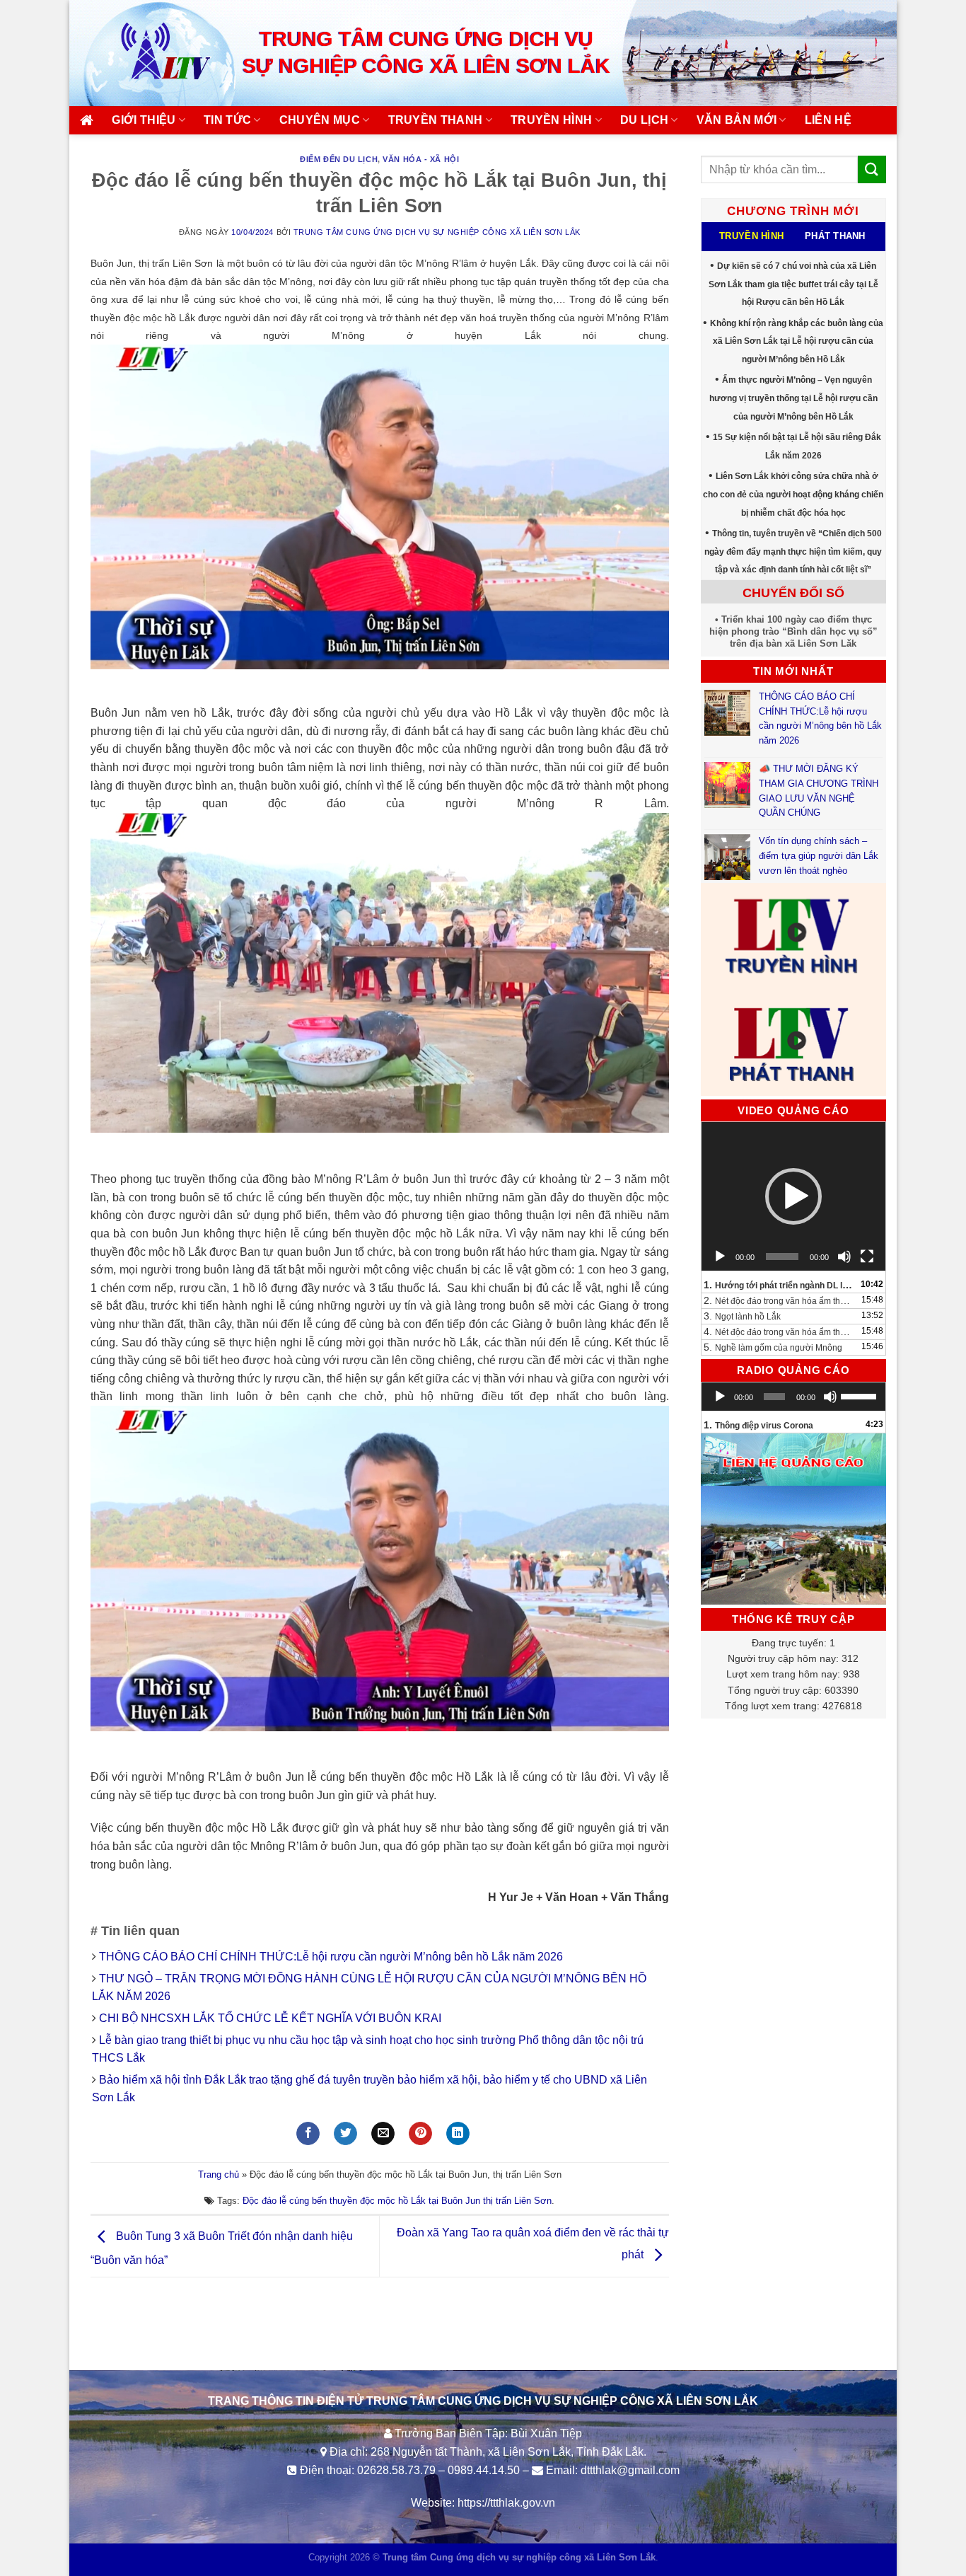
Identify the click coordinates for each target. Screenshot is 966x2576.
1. (780, 1285)
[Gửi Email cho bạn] (383, 2134)
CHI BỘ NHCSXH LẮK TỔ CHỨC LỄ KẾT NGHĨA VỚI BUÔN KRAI (270, 2018)
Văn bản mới (737, 120)
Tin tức (227, 120)
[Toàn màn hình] (867, 1257)
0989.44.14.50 (484, 2470)
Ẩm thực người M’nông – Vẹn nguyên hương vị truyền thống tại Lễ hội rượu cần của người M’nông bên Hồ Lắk (793, 398)
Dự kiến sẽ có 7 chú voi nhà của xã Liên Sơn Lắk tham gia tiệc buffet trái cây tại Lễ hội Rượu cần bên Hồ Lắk (793, 284)
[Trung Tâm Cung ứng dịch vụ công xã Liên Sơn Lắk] (151, 53)
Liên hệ (828, 120)
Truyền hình (552, 120)
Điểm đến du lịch (339, 159)
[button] (793, 1196)
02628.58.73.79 (396, 2470)
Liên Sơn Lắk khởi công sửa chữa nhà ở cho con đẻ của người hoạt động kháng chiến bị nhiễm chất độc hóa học (793, 494)
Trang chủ (219, 2174)
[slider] (860, 1395)
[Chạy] (720, 1257)
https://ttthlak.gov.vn (506, 2503)
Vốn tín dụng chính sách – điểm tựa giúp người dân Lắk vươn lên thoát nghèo (819, 856)
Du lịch (644, 120)
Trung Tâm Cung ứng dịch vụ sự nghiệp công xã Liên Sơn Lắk (437, 232)
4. (780, 1332)
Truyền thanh (436, 120)
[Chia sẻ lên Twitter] (345, 2134)
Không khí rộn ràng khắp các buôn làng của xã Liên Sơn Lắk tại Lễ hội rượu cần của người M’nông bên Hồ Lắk (797, 341)
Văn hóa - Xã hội (421, 159)
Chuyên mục (320, 120)
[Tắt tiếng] (844, 1257)
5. (773, 1347)
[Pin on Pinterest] (420, 2134)
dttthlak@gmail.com (630, 2470)
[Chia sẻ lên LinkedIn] (458, 2134)
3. (742, 1316)
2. (780, 1300)
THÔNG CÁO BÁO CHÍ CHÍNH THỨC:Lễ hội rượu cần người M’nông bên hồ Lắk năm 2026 (331, 1957)
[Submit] (872, 169)
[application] (794, 1196)
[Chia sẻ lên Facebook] (308, 2134)
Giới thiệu (144, 120)
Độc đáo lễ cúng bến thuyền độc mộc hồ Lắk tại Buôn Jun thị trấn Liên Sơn (397, 2201)
